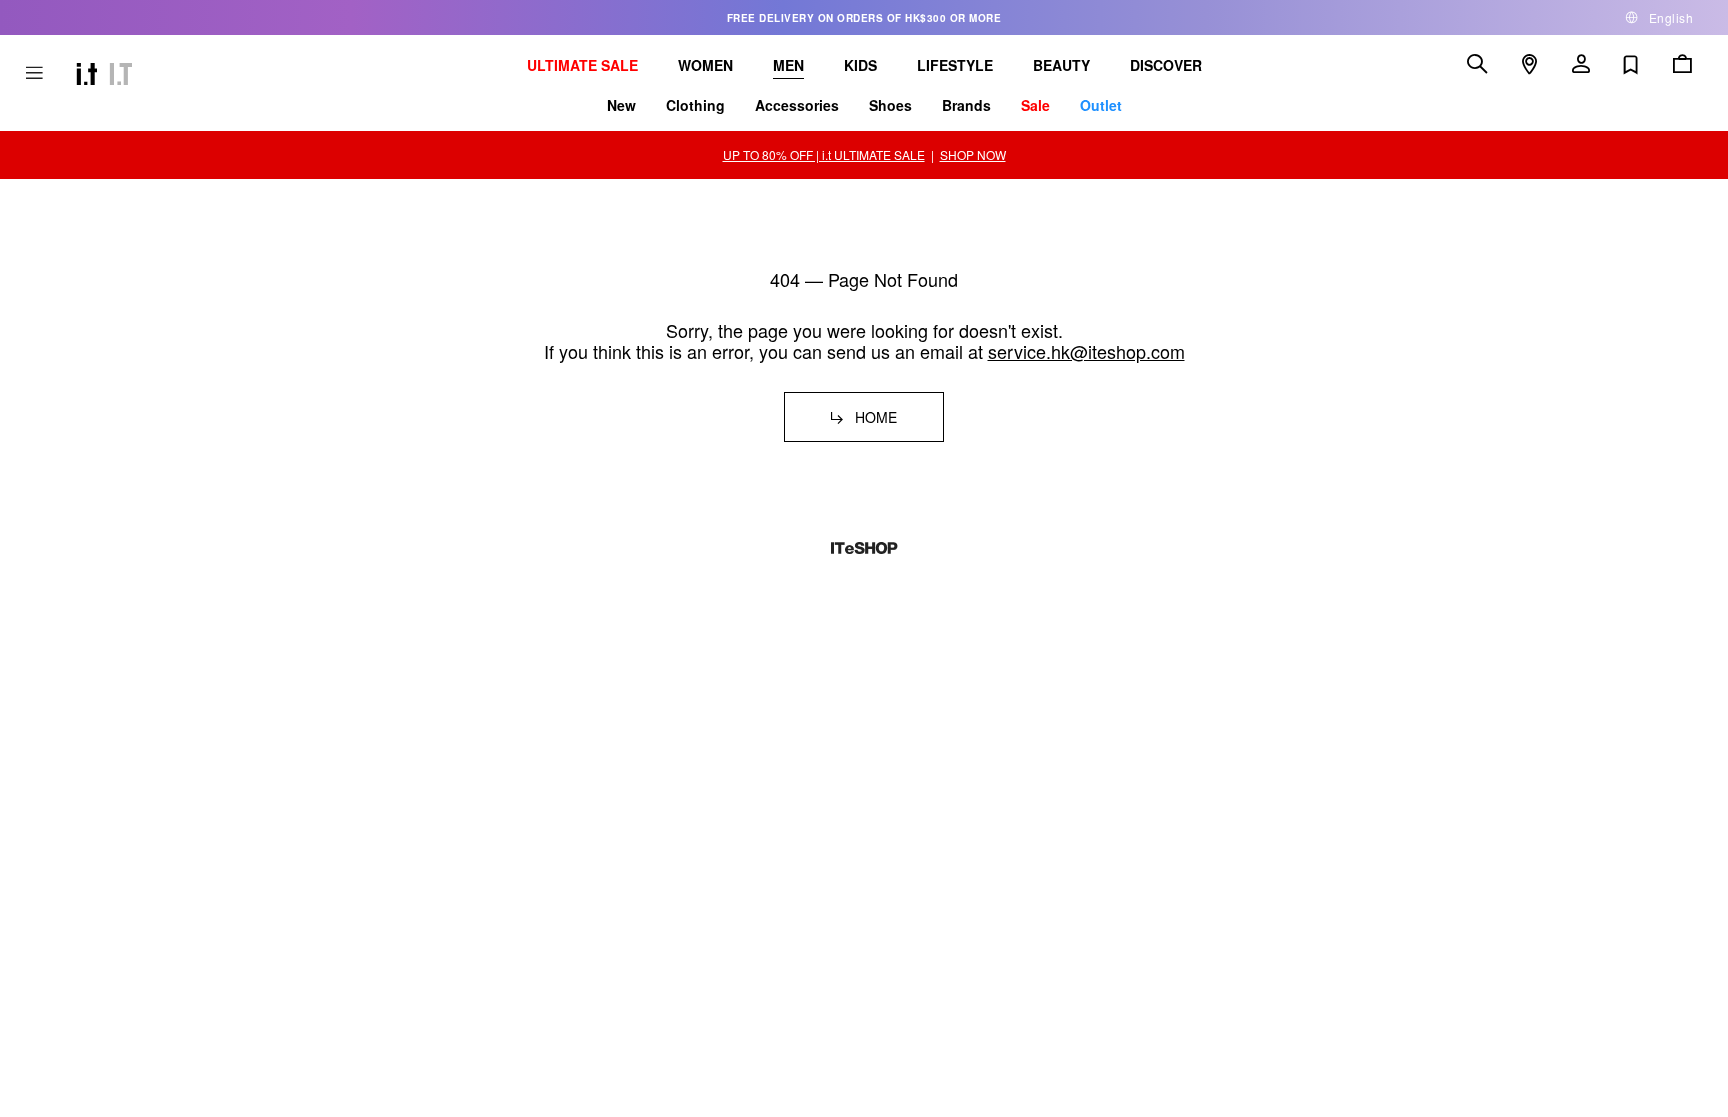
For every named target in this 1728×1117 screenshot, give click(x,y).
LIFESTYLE (955, 65)
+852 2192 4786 (382, 677)
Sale (1035, 105)
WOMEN (705, 65)
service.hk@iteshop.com (1086, 351)
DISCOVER (1166, 65)
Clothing (695, 105)
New (621, 105)
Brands (966, 105)
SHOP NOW (973, 154)
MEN (788, 65)
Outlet (1101, 105)
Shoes (890, 105)
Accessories (797, 105)
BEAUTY (1061, 65)
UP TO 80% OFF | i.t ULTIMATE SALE (824, 154)
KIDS (860, 65)
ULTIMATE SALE (582, 65)
